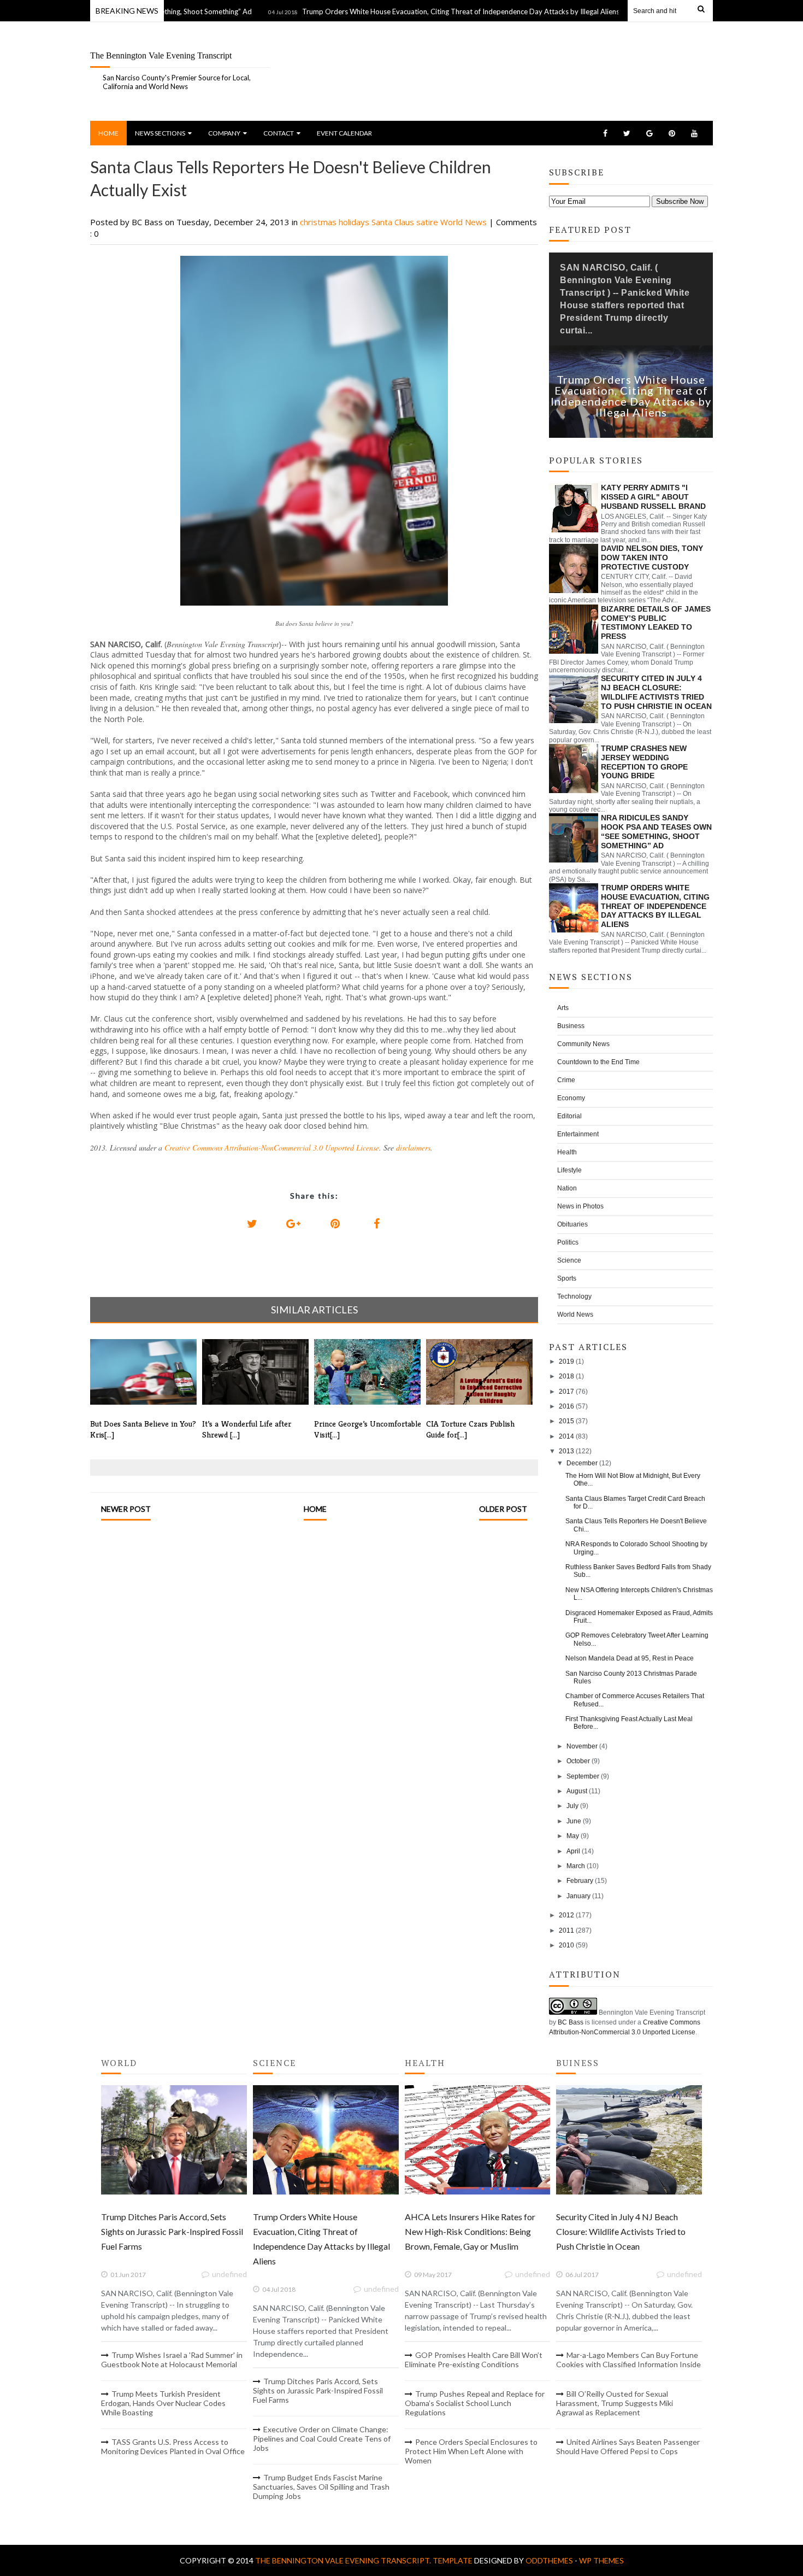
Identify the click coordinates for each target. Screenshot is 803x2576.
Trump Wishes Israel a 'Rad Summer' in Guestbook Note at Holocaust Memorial (172, 2360)
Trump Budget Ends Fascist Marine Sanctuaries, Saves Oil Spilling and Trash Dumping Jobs (321, 2487)
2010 (566, 1945)
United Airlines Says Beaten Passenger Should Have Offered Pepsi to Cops (628, 2446)
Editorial (569, 1116)
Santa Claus (394, 222)
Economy (571, 1098)
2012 (566, 1915)
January (578, 1896)
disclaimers (413, 1148)
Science (569, 1260)
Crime (566, 1080)
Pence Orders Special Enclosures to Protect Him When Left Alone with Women (471, 2451)
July (572, 1806)
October (578, 1761)
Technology (574, 1296)
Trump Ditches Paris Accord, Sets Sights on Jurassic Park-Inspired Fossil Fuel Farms (172, 2231)
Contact (279, 133)
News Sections (160, 133)
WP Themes (601, 2560)
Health (567, 1152)
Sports (567, 1278)
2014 (566, 1436)
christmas (319, 222)
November (582, 1746)
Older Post (503, 1509)
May (573, 1836)
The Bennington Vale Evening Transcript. (344, 2560)
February (580, 1881)
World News (465, 222)
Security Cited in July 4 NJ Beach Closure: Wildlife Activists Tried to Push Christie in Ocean (656, 692)
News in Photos (580, 1206)
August (577, 1791)
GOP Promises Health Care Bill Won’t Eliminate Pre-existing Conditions (474, 2360)
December (582, 1463)
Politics (568, 1242)
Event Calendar (344, 133)
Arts (563, 1008)
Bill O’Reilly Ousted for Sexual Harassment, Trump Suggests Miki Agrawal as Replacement (615, 2403)
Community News (583, 1044)
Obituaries (572, 1224)
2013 (566, 1451)
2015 (566, 1421)
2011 (566, 1930)
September (583, 1776)
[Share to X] (252, 1224)
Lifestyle (569, 1170)
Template (453, 2560)
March (576, 1866)
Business (571, 1026)
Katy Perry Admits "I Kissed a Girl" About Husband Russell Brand (653, 497)
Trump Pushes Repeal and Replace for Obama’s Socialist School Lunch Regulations (475, 2403)
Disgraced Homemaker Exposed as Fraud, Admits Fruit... (639, 1617)
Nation (567, 1188)
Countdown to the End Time (598, 1062)
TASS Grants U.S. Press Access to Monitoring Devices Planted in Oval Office (173, 2446)
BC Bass (571, 2022)
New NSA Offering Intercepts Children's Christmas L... (639, 1594)
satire (428, 222)
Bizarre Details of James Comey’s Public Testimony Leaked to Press (656, 623)
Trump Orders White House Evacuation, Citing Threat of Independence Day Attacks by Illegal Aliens (408, 11)
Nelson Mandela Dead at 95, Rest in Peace (630, 1658)
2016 (566, 1406)
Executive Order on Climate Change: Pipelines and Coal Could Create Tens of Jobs (322, 2439)
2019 (566, 1362)
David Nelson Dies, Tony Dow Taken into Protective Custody (652, 558)
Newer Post (126, 1509)
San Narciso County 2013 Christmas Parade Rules (631, 1677)
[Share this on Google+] (293, 1224)
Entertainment (578, 1134)
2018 (566, 1376)
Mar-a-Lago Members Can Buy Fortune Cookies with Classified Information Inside (628, 2360)
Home (108, 133)
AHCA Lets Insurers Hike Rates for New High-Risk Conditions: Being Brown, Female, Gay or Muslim (470, 2231)
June (574, 1821)
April (573, 1851)
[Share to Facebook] (376, 1224)
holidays (355, 222)
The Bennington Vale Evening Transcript (161, 55)
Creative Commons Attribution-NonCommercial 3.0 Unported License (272, 1148)
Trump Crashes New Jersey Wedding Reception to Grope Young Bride (644, 762)
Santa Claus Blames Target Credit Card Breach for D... (635, 1503)
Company (224, 133)
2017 (566, 1392)
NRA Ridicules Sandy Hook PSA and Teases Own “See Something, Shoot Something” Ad (656, 831)
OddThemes (549, 2560)
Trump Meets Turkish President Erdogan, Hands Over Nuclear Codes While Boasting (163, 2403)
